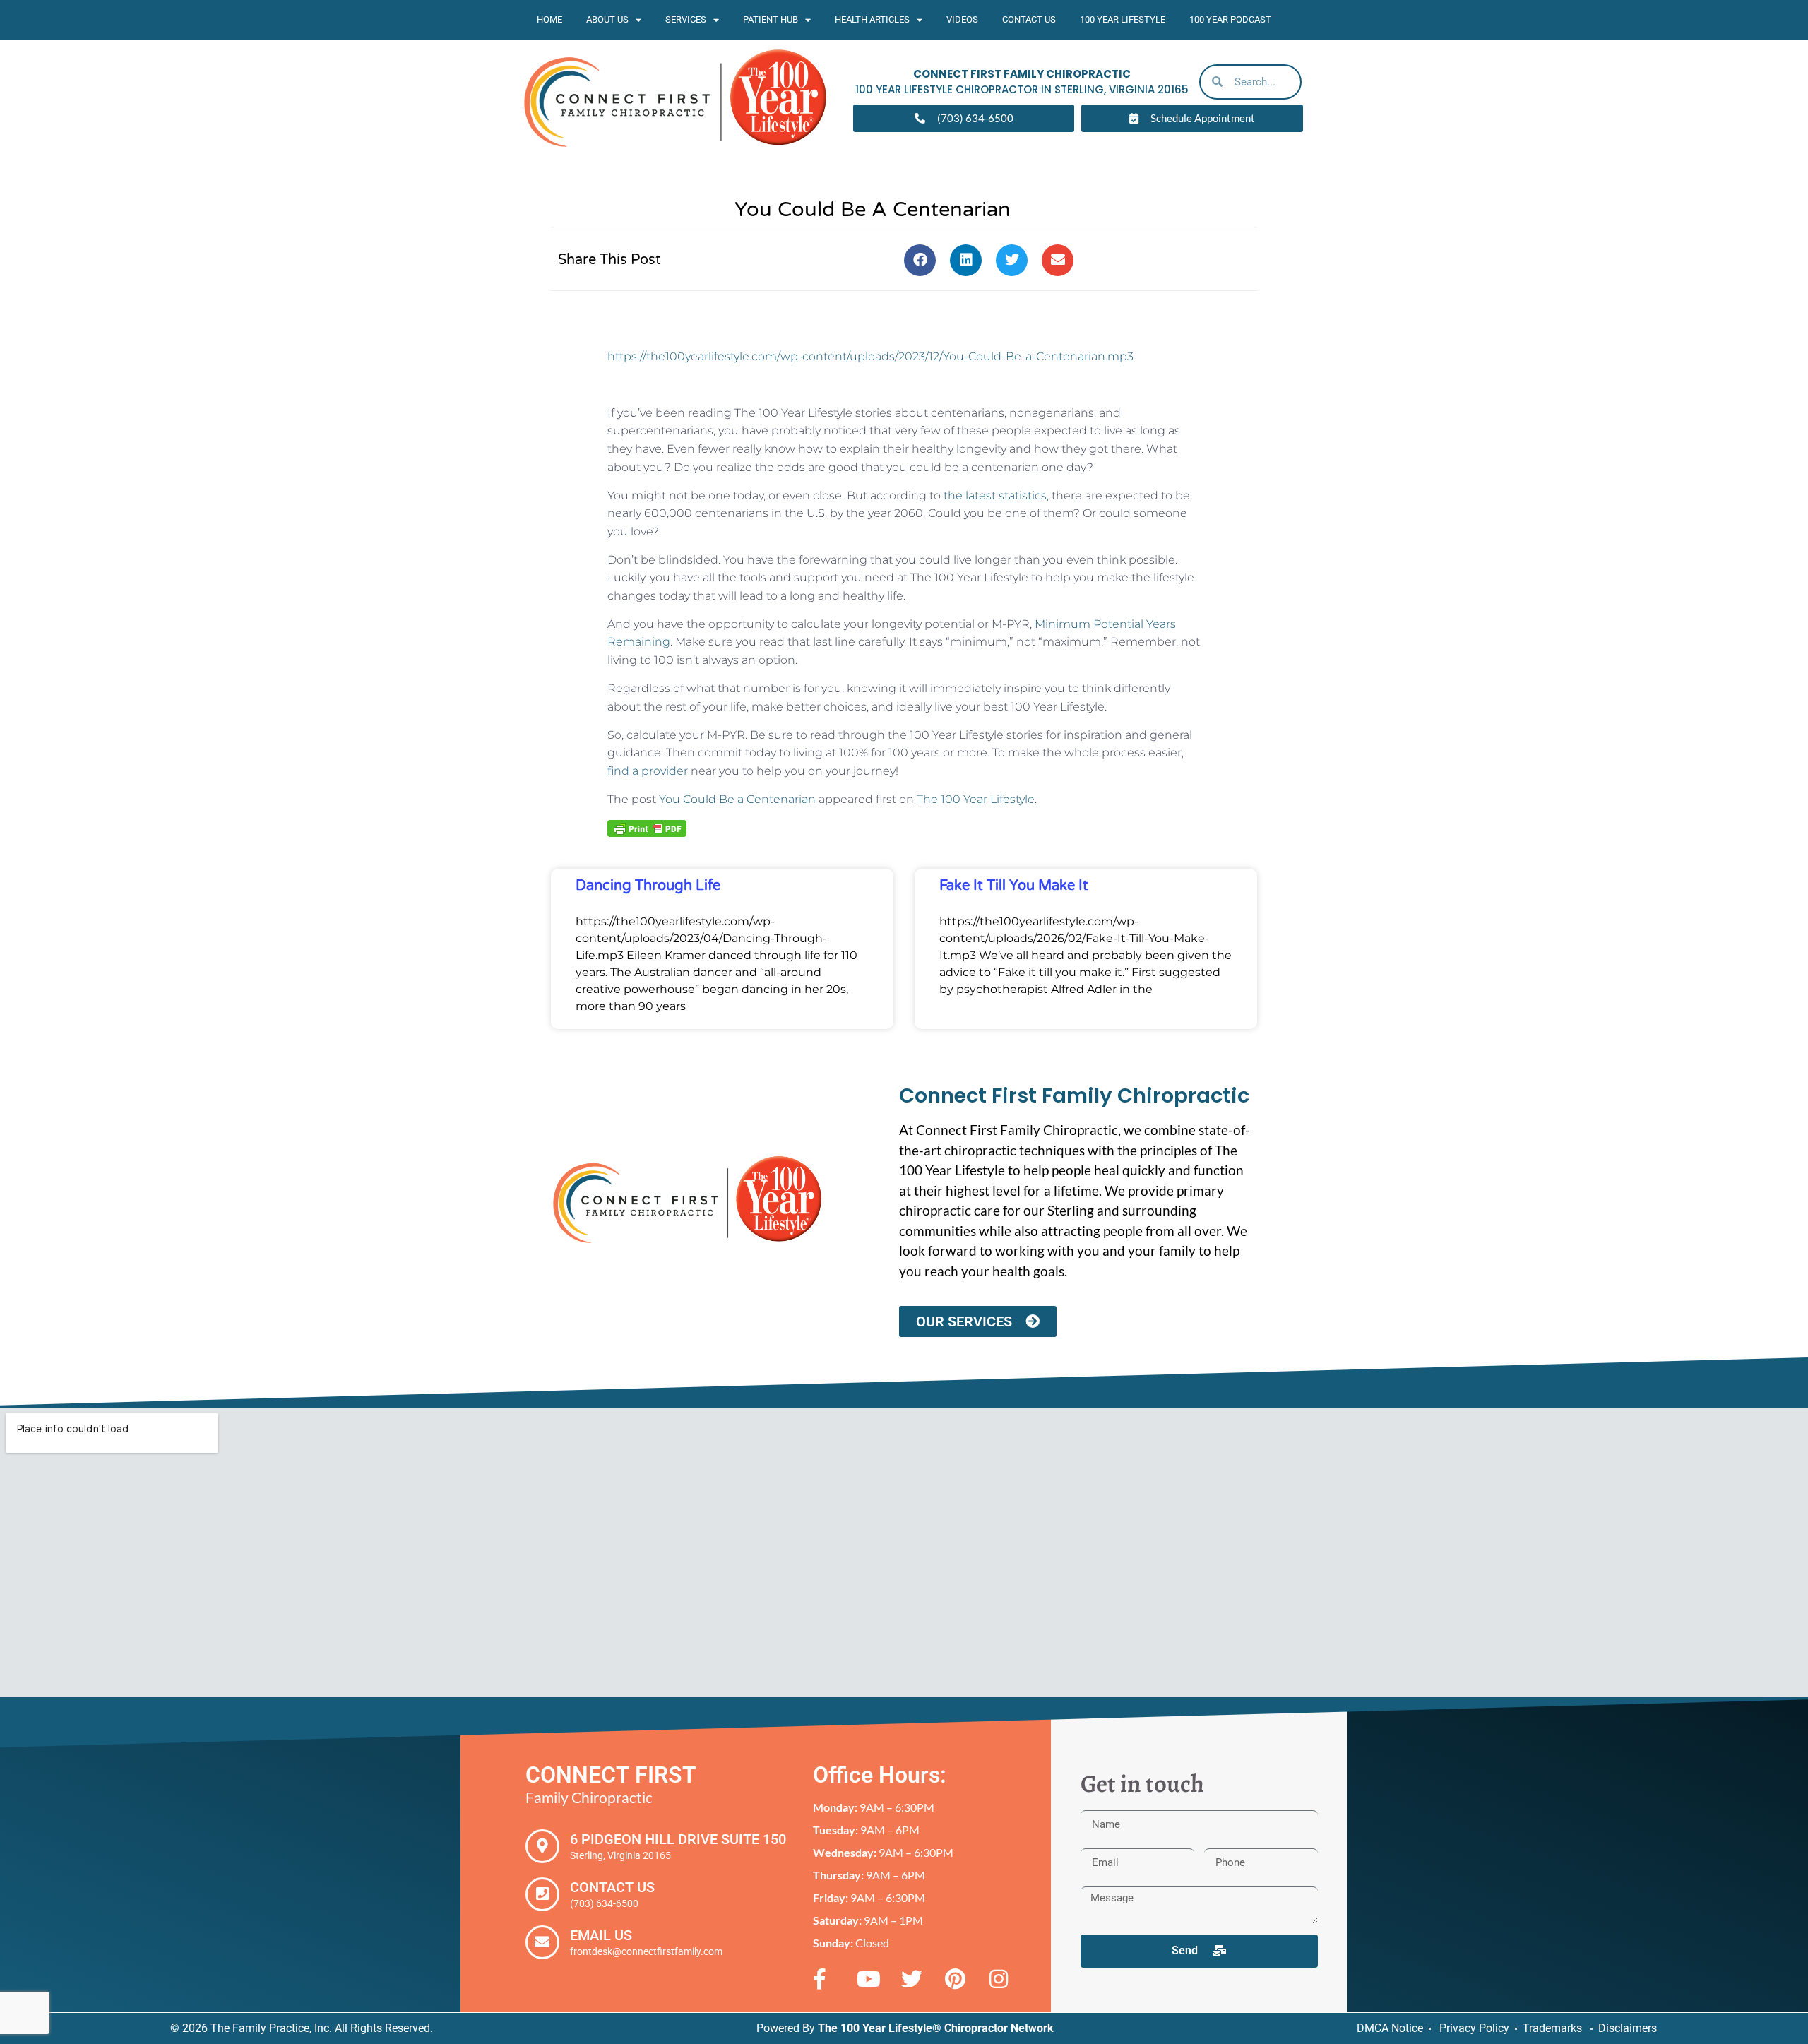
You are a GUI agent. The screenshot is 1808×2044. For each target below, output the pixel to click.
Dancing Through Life (648, 886)
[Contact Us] (542, 1894)
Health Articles (872, 19)
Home (549, 19)
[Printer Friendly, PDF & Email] (647, 828)
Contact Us (1029, 19)
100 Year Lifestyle (1123, 19)
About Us (607, 19)
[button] (920, 260)
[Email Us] (542, 1942)
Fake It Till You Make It (1014, 886)
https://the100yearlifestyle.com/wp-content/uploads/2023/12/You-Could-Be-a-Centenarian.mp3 (870, 356)
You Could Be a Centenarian (737, 799)
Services (686, 19)
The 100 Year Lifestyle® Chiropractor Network (936, 2028)
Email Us (601, 1935)
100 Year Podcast (1230, 19)
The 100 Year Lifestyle (976, 799)
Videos (962, 19)
